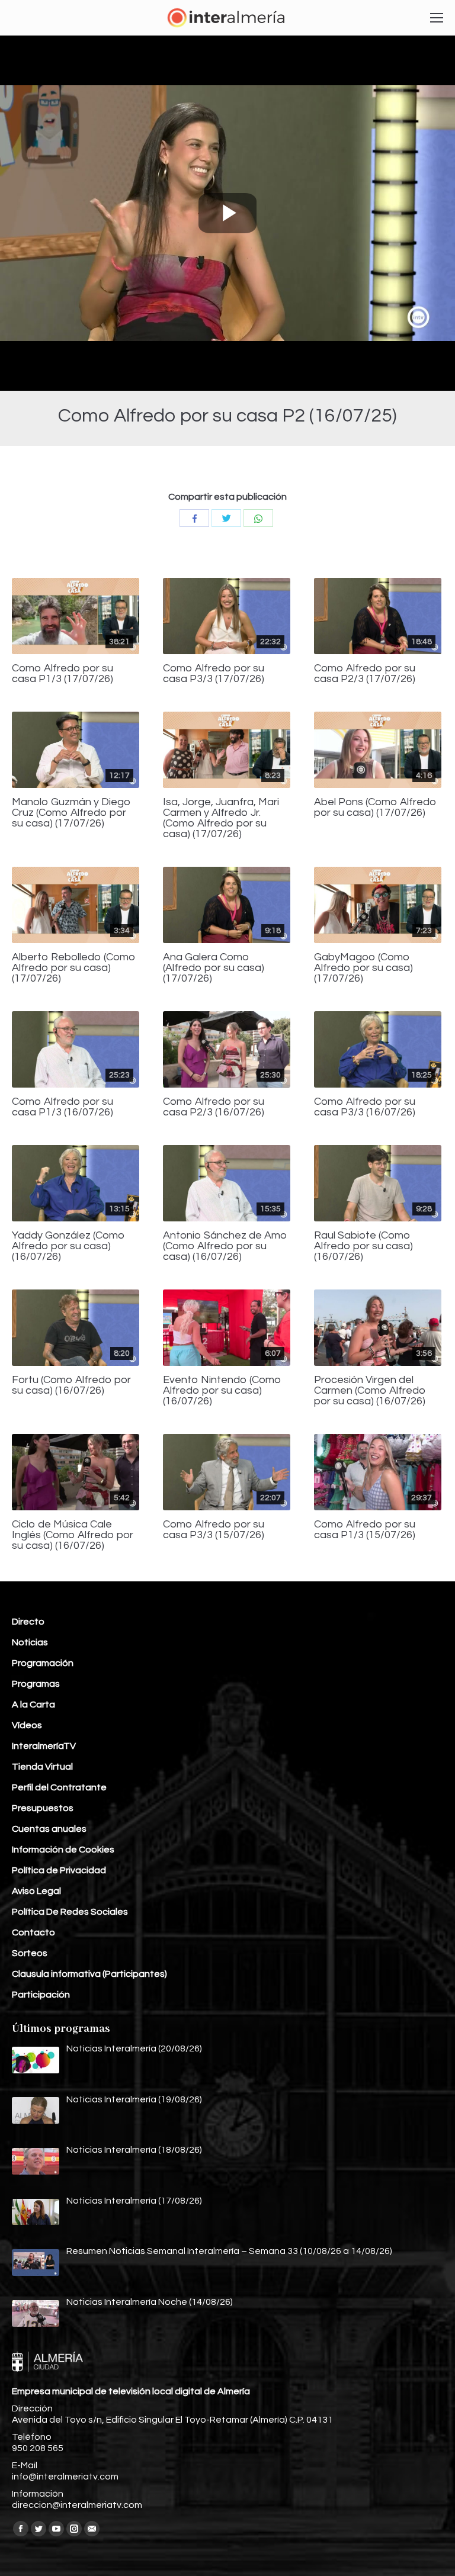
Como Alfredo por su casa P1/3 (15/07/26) (365, 1530)
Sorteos (30, 1953)
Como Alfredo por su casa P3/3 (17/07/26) (214, 674)
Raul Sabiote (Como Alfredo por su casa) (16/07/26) (363, 1246)
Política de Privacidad (59, 1870)
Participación (41, 1995)
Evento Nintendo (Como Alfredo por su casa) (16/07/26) (222, 1391)
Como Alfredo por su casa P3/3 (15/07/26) (214, 1530)
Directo (28, 1622)
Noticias (30, 1642)
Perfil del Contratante (59, 1787)
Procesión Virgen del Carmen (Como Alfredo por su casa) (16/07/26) (370, 1391)
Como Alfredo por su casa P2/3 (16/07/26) (214, 1107)
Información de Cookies (63, 1850)
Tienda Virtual (42, 1767)
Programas (36, 1684)
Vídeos (27, 1725)
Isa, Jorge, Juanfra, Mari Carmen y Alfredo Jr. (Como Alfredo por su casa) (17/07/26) (221, 818)
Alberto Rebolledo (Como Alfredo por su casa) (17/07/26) (74, 968)
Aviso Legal (36, 1891)
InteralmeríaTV (44, 1746)
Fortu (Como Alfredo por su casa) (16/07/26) (71, 1385)
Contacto (33, 1932)
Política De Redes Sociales (70, 1912)
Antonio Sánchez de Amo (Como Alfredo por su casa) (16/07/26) (225, 1246)
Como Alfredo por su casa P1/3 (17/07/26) (63, 674)
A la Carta (33, 1705)
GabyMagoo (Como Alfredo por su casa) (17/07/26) (363, 968)
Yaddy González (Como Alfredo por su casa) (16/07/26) (68, 1246)
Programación (43, 1663)
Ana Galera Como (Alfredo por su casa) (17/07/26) (214, 968)
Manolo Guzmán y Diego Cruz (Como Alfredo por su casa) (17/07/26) (71, 813)
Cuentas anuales (49, 1829)
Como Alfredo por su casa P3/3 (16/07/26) (365, 1107)
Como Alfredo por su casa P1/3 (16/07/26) (63, 1107)
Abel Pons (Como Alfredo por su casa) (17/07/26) (375, 808)
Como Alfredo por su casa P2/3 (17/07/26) (365, 674)
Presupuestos (43, 1808)
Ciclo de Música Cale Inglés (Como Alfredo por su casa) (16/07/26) (73, 1535)
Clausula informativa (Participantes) (89, 1974)
